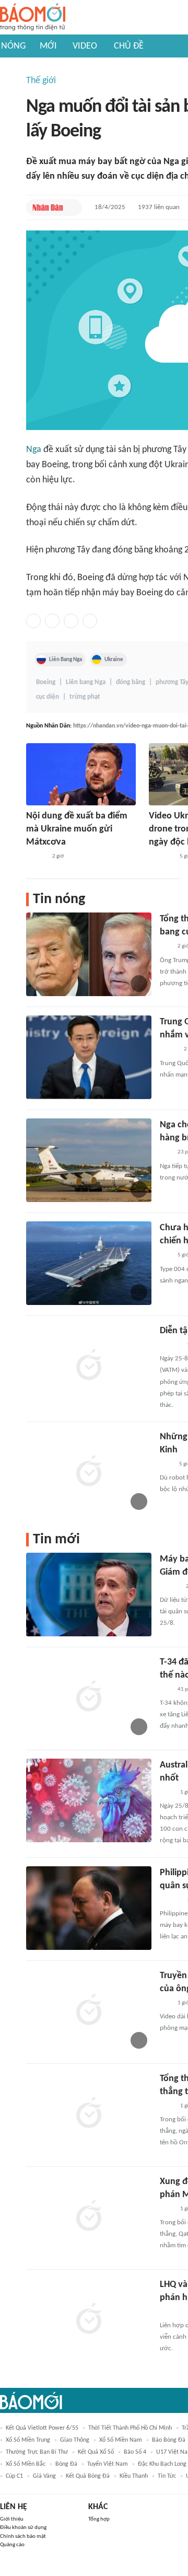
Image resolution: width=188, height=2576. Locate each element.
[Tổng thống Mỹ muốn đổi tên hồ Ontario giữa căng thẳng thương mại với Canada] (89, 2114)
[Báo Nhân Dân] (48, 207)
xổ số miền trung (28, 2440)
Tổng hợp (99, 2519)
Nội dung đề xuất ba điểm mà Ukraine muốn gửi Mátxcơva (77, 829)
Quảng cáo (12, 2545)
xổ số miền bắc (26, 2464)
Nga (34, 450)
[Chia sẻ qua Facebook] (33, 621)
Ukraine (114, 660)
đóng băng (131, 682)
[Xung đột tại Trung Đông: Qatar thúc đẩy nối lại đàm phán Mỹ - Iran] (89, 2217)
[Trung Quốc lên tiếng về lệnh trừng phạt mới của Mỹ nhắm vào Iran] (89, 1057)
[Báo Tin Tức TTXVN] (167, 1793)
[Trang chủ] (33, 18)
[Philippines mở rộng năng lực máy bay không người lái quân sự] (89, 1908)
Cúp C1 (14, 2476)
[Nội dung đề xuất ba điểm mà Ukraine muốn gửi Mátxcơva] (81, 774)
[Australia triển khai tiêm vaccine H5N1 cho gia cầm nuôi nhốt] (89, 1800)
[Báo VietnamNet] (169, 1050)
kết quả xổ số (96, 2452)
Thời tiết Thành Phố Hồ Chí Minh (130, 2428)
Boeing (46, 682)
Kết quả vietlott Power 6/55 (42, 2428)
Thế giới (41, 81)
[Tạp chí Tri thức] (166, 1464)
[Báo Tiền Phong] (36, 857)
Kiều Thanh (134, 2476)
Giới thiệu (12, 2519)
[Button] (72, 207)
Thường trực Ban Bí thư (37, 2452)
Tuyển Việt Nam (108, 2464)
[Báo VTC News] (161, 857)
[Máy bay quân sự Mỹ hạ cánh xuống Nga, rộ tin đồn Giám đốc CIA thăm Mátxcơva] (89, 1595)
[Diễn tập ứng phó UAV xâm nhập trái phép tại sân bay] (89, 1366)
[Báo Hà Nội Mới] (170, 1345)
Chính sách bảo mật (23, 2537)
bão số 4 (135, 2452)
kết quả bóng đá (88, 2476)
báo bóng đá (169, 2440)
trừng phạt (85, 697)
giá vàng (44, 2476)
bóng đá (66, 2464)
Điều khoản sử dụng (23, 2528)
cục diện (48, 697)
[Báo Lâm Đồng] (171, 2312)
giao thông (75, 2440)
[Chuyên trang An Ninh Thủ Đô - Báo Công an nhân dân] (166, 947)
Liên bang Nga (86, 682)
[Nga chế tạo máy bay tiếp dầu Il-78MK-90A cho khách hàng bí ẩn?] (89, 1160)
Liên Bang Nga (66, 660)
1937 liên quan (159, 207)
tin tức (167, 2476)
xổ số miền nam (121, 2440)
